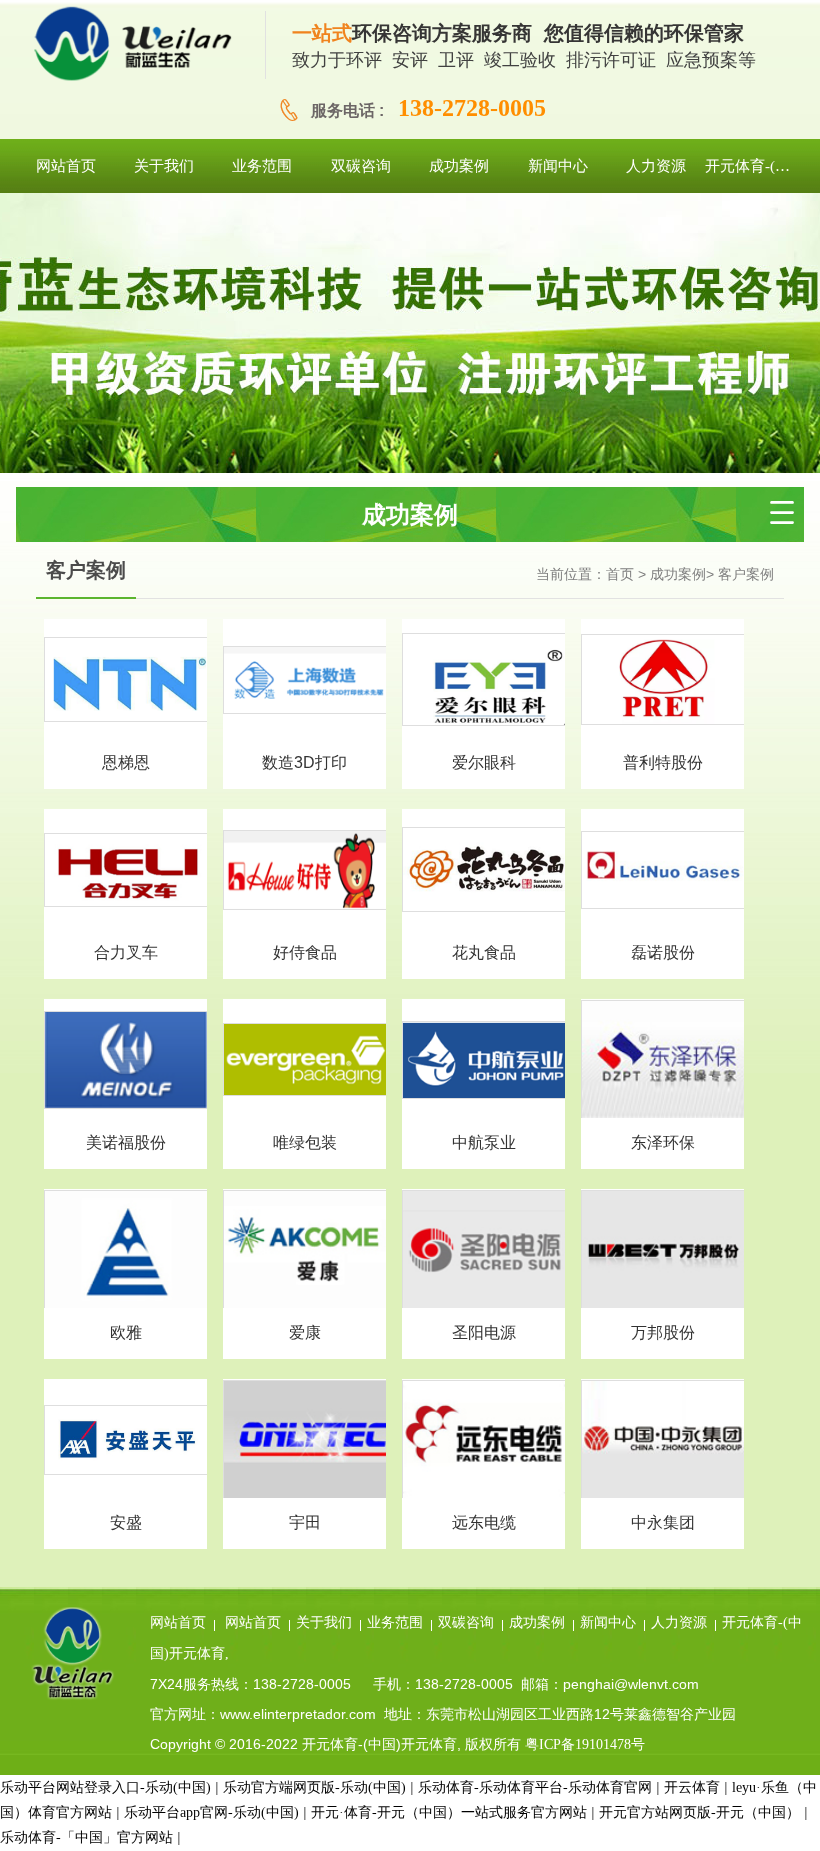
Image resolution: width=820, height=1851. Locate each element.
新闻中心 (608, 1622)
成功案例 (678, 574)
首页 (620, 574)
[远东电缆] (483, 1439)
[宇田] (304, 1439)
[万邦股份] (662, 1249)
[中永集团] (662, 1439)
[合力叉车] (125, 868)
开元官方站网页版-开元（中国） (699, 1812)
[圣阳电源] (483, 1249)
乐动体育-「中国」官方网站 (86, 1837)
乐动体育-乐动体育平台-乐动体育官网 (535, 1787)
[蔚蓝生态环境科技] (141, 45)
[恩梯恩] (125, 678)
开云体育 (692, 1787)
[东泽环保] (662, 1059)
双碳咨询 (466, 1622)
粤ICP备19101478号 (585, 1744)
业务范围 (395, 1622)
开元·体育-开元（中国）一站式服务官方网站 (449, 1812)
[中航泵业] (483, 1058)
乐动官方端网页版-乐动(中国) (314, 1787)
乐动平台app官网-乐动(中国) (211, 1812)
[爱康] (304, 1249)
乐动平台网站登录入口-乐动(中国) (105, 1787)
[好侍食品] (304, 868)
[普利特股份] (662, 678)
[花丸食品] (483, 868)
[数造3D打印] (304, 678)
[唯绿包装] (304, 1058)
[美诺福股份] (125, 1058)
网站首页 (178, 1622)
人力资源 (679, 1622)
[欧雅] (125, 1249)
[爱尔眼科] (483, 678)
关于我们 (324, 1622)
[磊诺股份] (662, 868)
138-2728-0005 (472, 108)
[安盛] (125, 1438)
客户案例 (746, 574)
